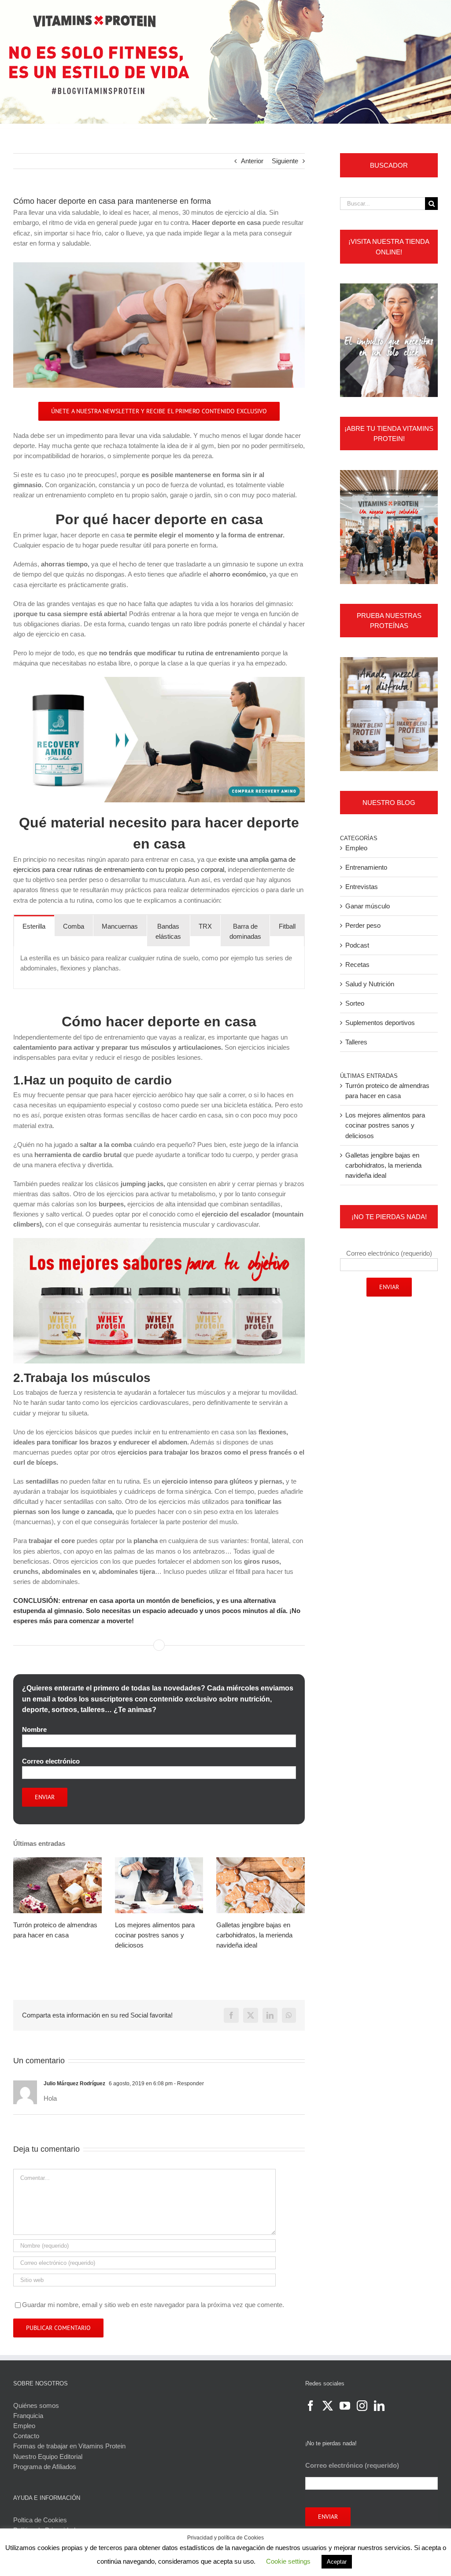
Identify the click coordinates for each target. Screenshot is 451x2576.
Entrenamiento (366, 867)
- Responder (188, 2084)
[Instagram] (362, 2406)
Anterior (252, 161)
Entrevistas (362, 887)
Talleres (356, 1042)
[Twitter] (328, 2406)
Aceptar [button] (337, 2562)
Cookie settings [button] (288, 2561)
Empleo (356, 848)
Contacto (26, 2436)
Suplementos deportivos (380, 1023)
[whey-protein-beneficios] (159, 1241)
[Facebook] (311, 2406)
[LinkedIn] (379, 2406)
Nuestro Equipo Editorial (48, 2457)
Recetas (357, 965)
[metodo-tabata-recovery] (159, 680)
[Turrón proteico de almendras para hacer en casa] (57, 1885)
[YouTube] (345, 2406)
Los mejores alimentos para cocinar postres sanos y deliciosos (155, 1935)
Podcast (357, 945)
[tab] (34, 926)
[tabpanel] (159, 968)
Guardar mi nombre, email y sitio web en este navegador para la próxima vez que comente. (153, 2305)
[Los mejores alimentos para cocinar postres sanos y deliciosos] (159, 1885)
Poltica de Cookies (40, 2520)
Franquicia (28, 2416)
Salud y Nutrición (370, 984)
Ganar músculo (368, 906)
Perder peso (363, 925)
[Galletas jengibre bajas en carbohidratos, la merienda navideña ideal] (261, 1885)
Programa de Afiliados (45, 2467)
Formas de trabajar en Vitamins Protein (69, 2446)
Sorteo (355, 1003)
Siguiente (285, 161)
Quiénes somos (36, 2405)
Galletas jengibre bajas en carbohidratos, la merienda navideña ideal (254, 1935)
